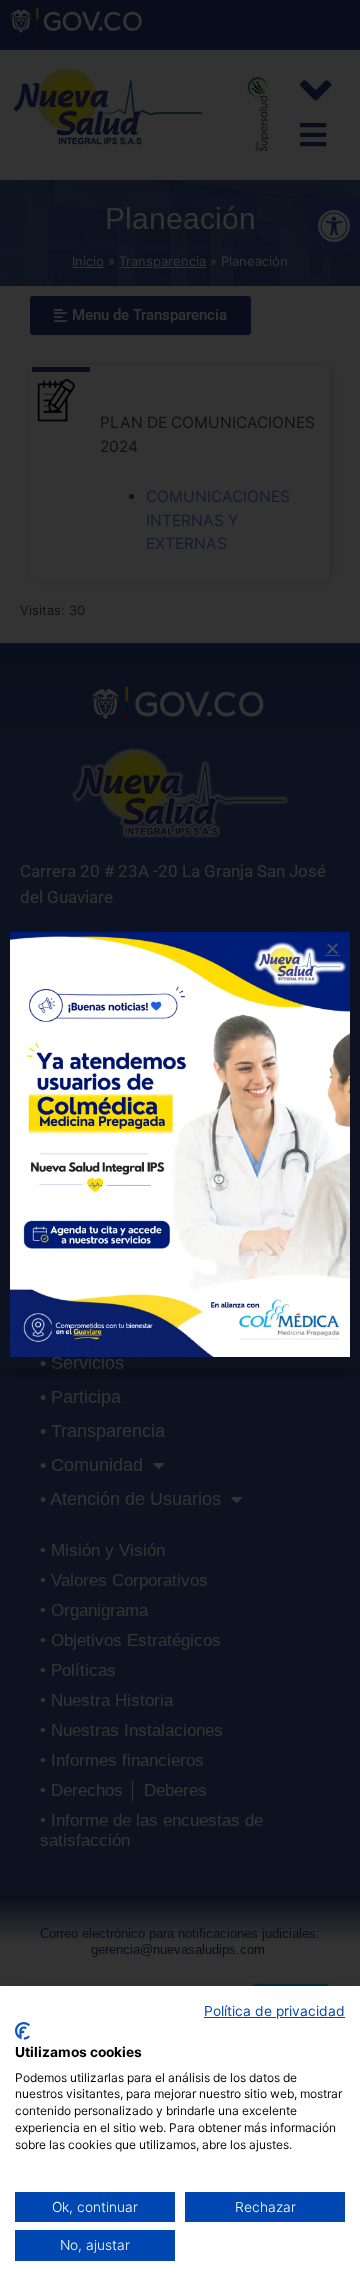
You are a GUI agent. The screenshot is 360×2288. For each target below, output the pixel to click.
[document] (180, 1144)
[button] (332, 948)
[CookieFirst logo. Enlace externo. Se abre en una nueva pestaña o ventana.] (22, 2031)
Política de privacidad (274, 2011)
